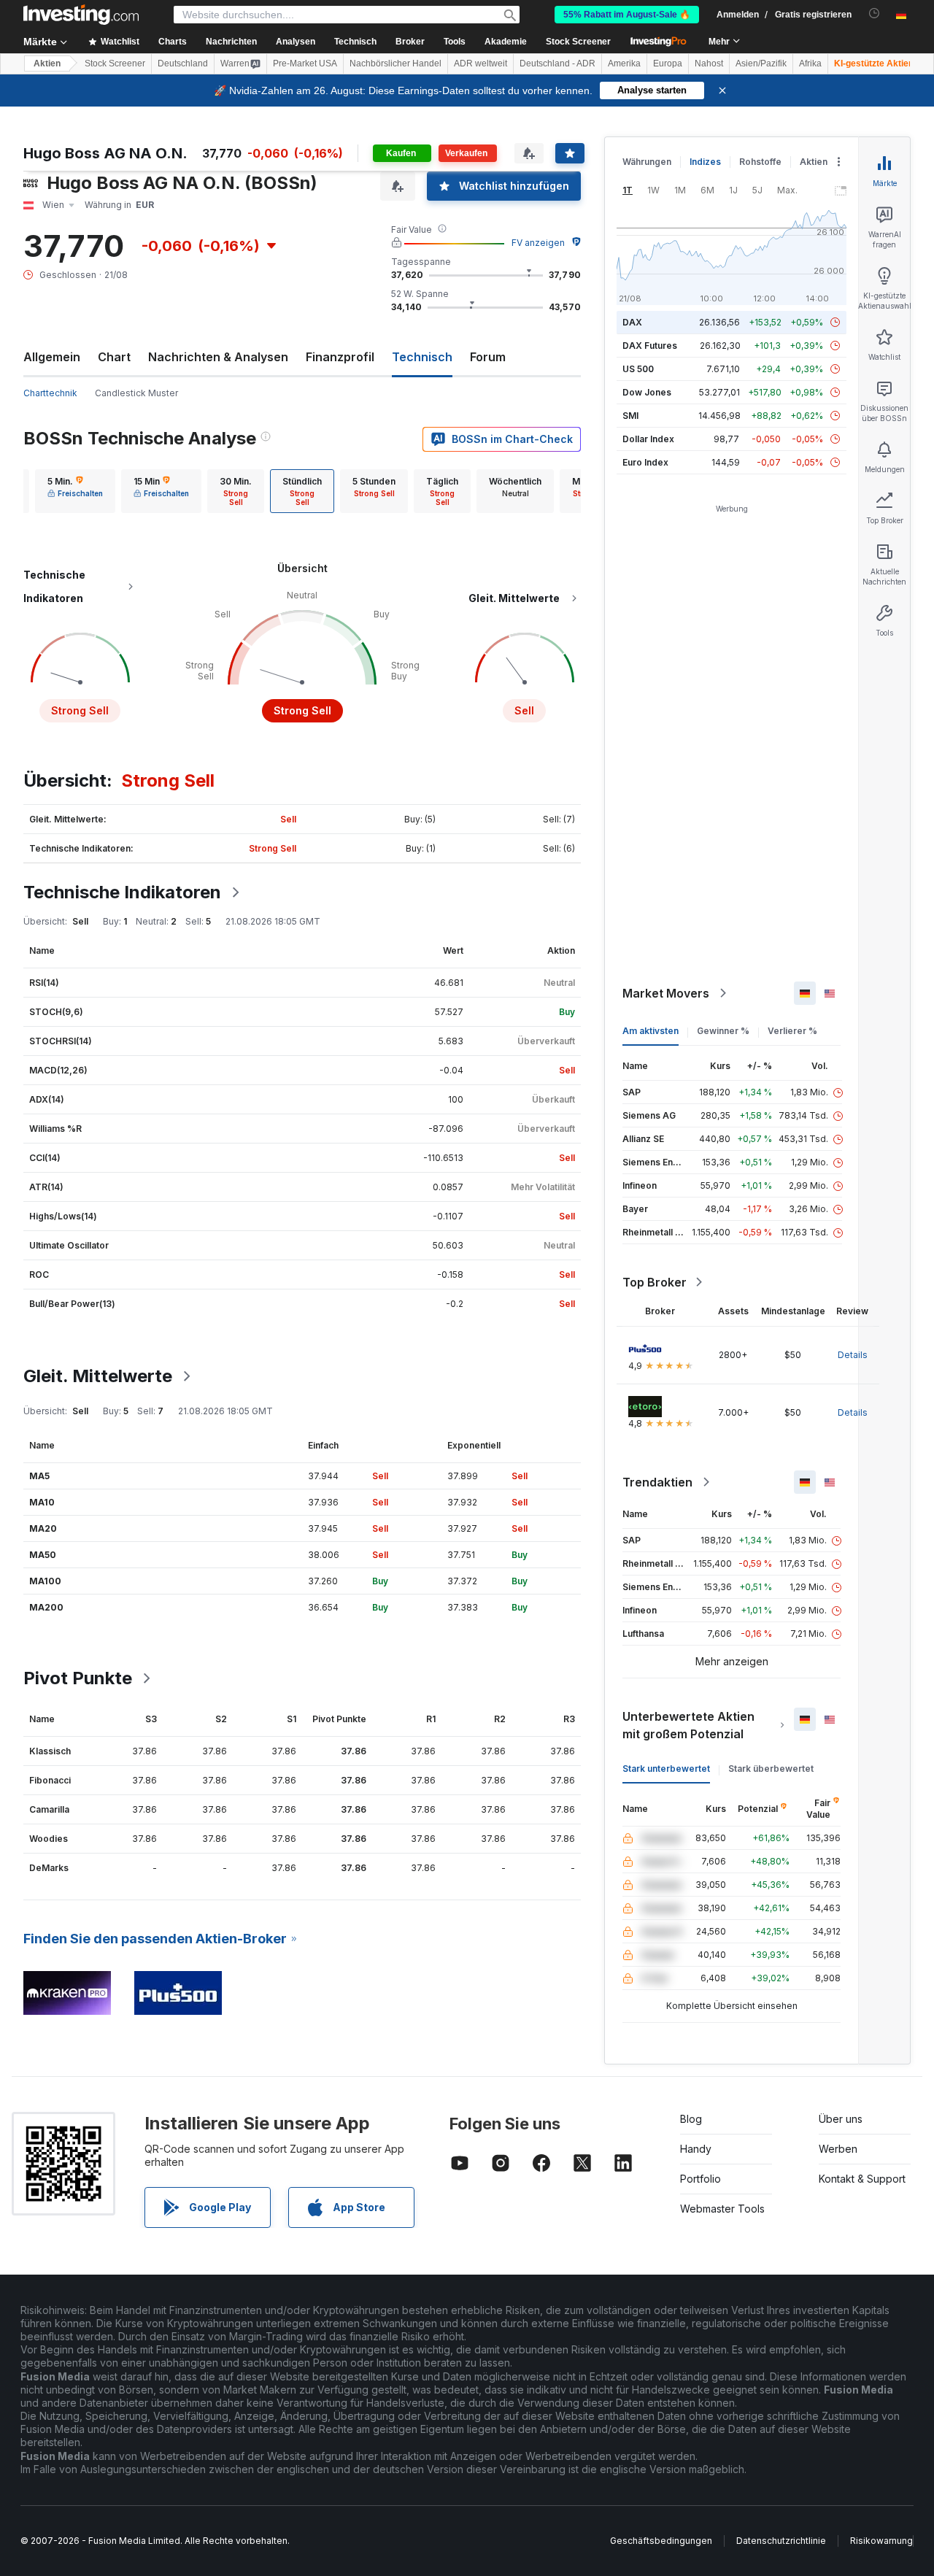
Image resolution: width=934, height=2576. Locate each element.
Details (853, 1355)
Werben (838, 2149)
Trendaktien (657, 1482)
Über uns (841, 2119)
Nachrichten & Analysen (218, 357)
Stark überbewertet (771, 1769)
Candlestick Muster (136, 393)
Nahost (709, 63)
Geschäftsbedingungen (661, 2541)
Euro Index (645, 462)
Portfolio (700, 2179)
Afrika (810, 63)
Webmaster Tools (722, 2209)
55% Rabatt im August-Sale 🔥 (627, 15)
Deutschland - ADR (557, 63)
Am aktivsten (651, 1031)
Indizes (705, 162)
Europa (668, 63)
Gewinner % (723, 1031)
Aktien (47, 63)
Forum (488, 357)
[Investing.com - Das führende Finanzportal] (81, 15)
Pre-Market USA (305, 63)
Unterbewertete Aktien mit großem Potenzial (688, 1725)
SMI (630, 416)
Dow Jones (647, 392)
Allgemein (52, 357)
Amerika (624, 63)
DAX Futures (650, 346)
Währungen (647, 162)
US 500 (638, 369)
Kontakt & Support (862, 2179)
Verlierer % (792, 1031)
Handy (696, 2149)
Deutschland (183, 63)
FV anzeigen (538, 243)
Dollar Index (648, 439)
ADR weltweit (480, 63)
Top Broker (655, 1282)
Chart (114, 357)
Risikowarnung (881, 2541)
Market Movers (666, 993)
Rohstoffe (760, 162)
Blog (691, 2119)
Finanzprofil (340, 357)
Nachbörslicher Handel (395, 63)
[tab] (75, 491)
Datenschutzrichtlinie (781, 2541)
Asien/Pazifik (761, 63)
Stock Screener (578, 42)
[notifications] (875, 14)
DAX (632, 322)
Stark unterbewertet (666, 1769)
